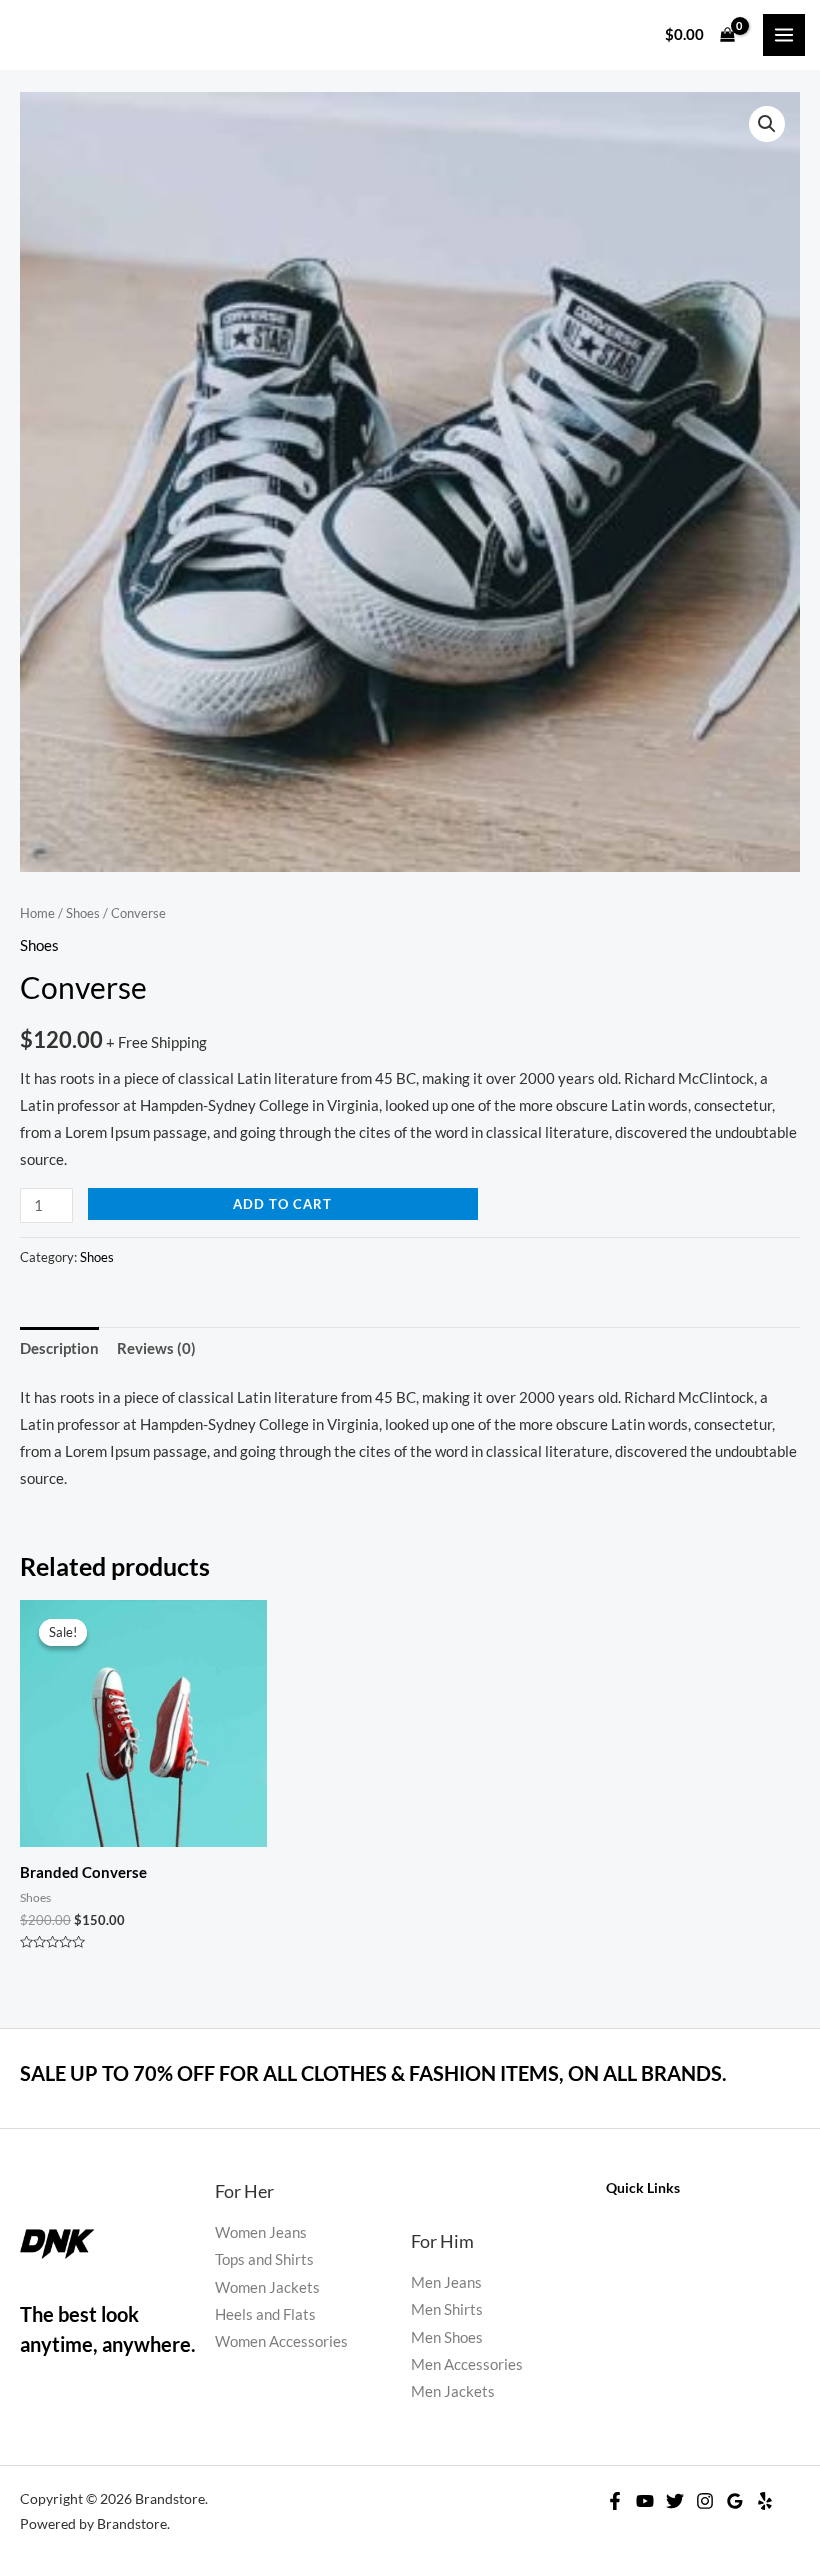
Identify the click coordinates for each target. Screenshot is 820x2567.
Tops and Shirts (264, 2259)
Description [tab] (59, 1348)
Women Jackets (267, 2287)
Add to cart (282, 1204)
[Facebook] (615, 2501)
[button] (767, 124)
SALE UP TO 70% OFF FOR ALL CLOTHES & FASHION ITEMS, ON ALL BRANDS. (373, 2073)
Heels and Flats (265, 2314)
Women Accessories (281, 2341)
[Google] (735, 2501)
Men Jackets (453, 2391)
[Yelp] (765, 2501)
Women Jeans (261, 2232)
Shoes (83, 913)
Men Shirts (447, 2309)
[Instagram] (705, 2501)
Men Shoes (447, 2337)
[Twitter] (675, 2501)
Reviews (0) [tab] (156, 1348)
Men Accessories (467, 2364)
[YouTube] (645, 2501)
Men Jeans (446, 2282)
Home (37, 913)
